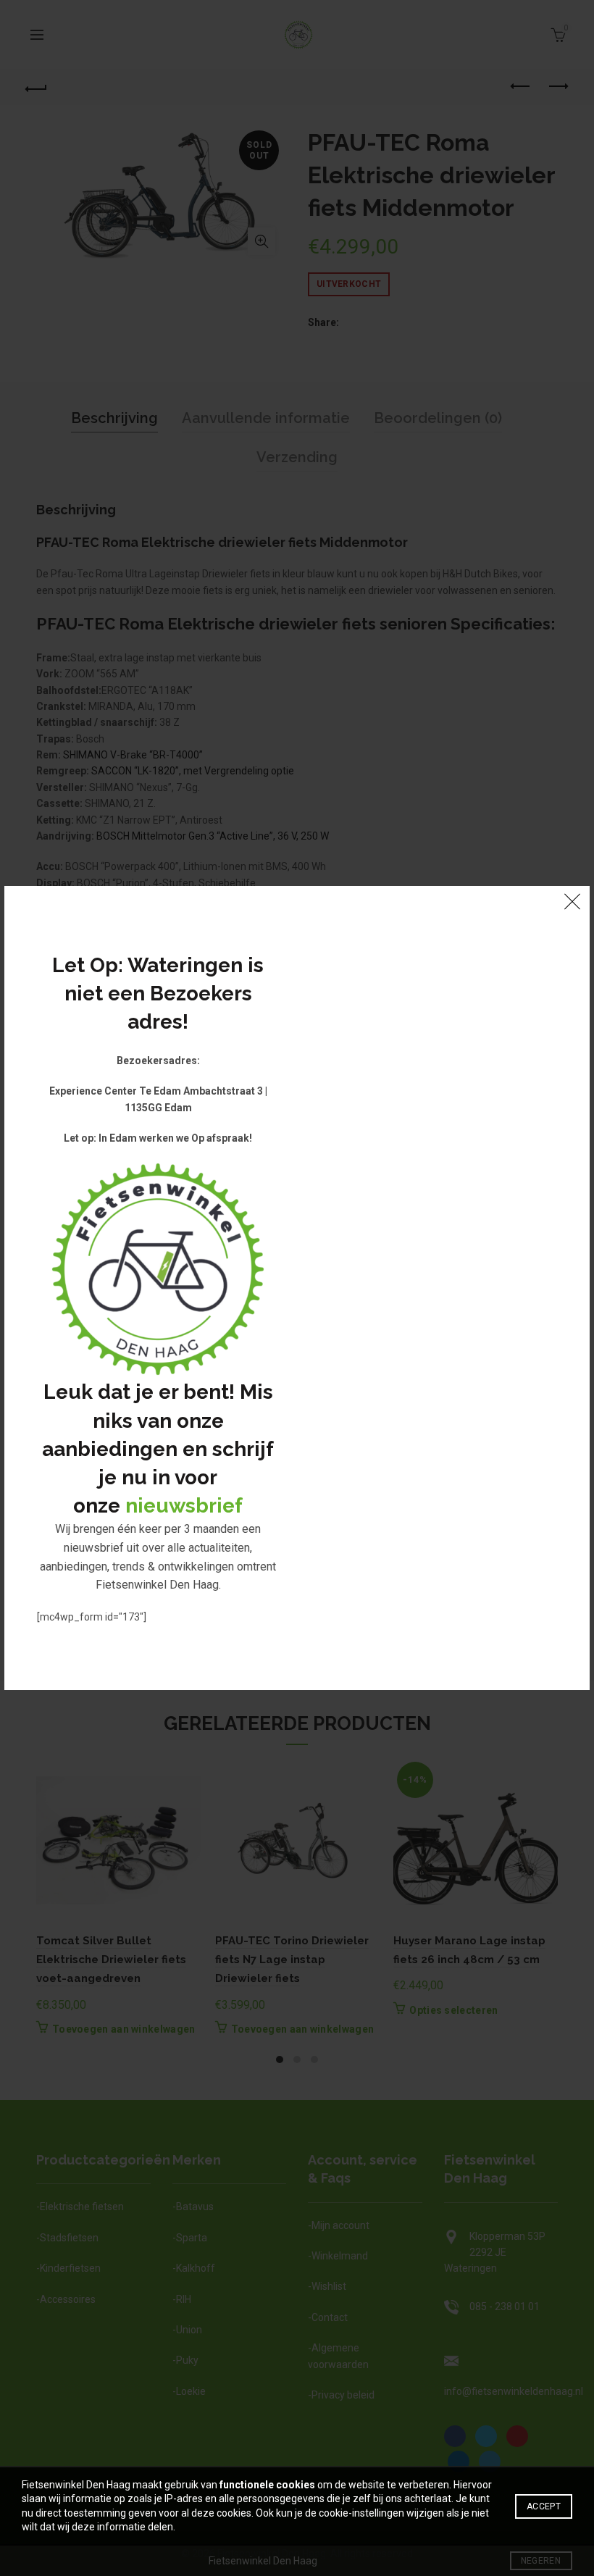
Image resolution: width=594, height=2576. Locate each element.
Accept (544, 2506)
